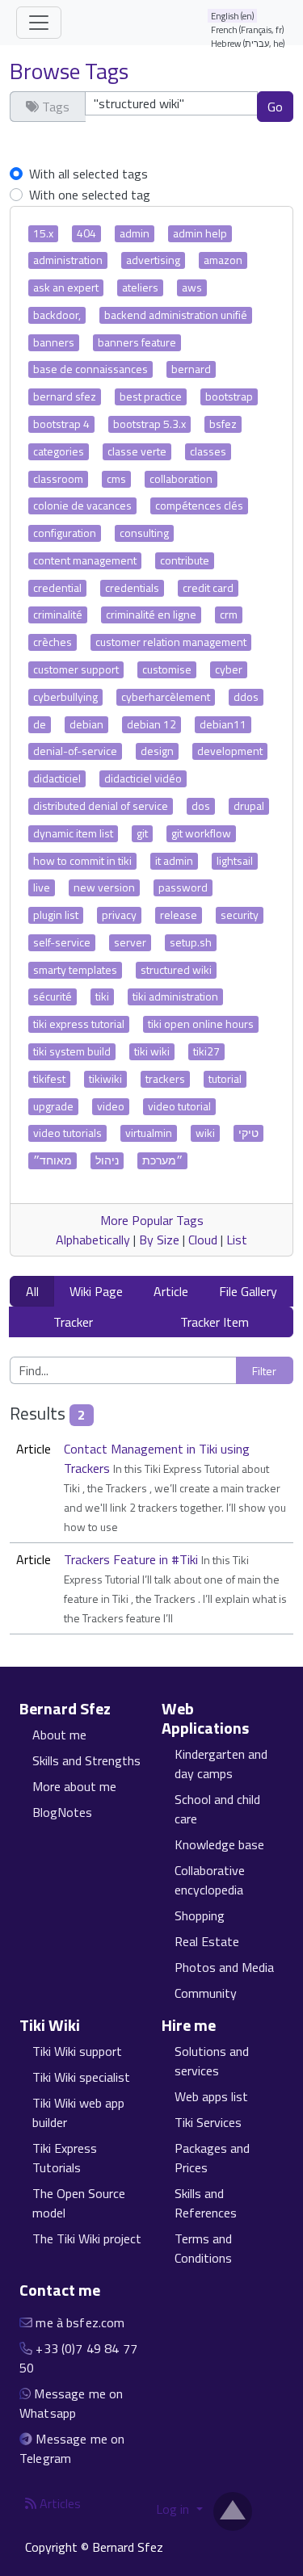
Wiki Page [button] (96, 1291)
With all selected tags (88, 174)
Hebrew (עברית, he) (248, 43)
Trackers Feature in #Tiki (133, 1559)
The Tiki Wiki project (87, 2238)
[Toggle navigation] (39, 23)
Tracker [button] (73, 1322)
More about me (74, 1786)
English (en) (233, 16)
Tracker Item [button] (215, 1322)
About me (59, 1735)
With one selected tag (90, 195)
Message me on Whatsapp (71, 2403)
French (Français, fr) (248, 29)
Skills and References (206, 2203)
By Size (159, 1240)
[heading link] (120, 1709)
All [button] (32, 1291)
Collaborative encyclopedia (210, 1880)
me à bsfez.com (80, 2322)
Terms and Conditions (203, 2248)
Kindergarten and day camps (221, 1764)
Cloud (203, 1240)
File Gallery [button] (248, 1291)
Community (206, 1993)
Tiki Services (208, 2122)
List (237, 1240)
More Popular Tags (152, 1220)
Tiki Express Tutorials (65, 2158)
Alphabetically (93, 1240)
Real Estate (207, 1941)
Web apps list (211, 2096)
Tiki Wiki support (77, 2051)
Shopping (200, 1915)
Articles (59, 2503)
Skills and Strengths (86, 1760)
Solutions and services (212, 2061)
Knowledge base (219, 1844)
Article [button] (171, 1291)
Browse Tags (69, 71)
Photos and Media (224, 1967)
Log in (174, 2509)
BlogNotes (62, 1812)
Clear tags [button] (47, 136)
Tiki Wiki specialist (81, 2077)
